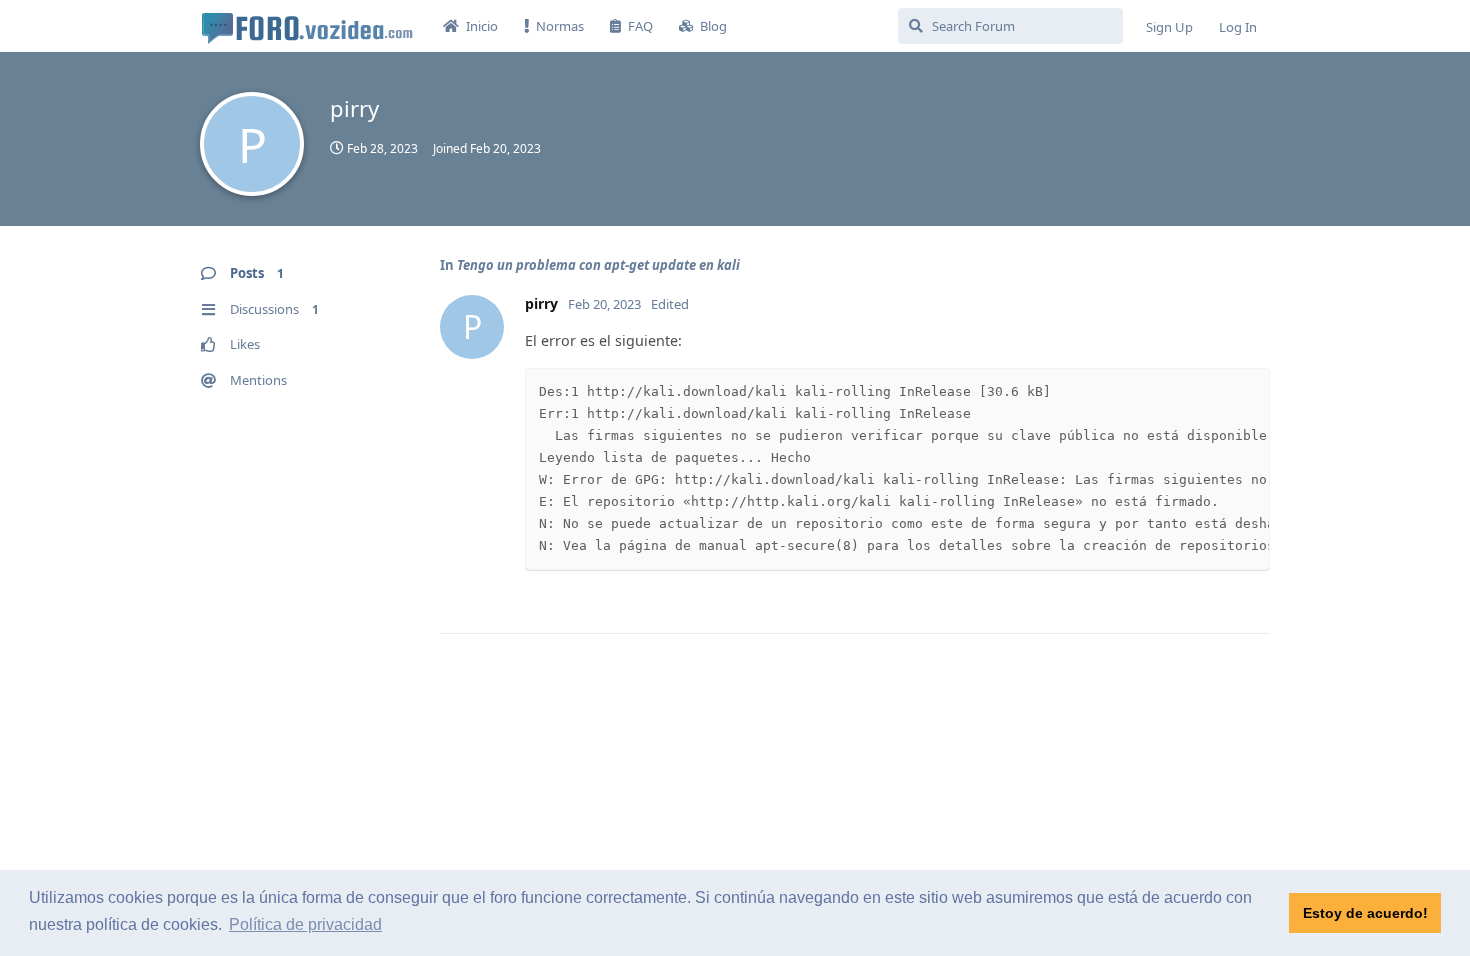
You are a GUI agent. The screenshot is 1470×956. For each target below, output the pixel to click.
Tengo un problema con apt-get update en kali (598, 265)
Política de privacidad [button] (305, 924)
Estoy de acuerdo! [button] (1365, 913)
